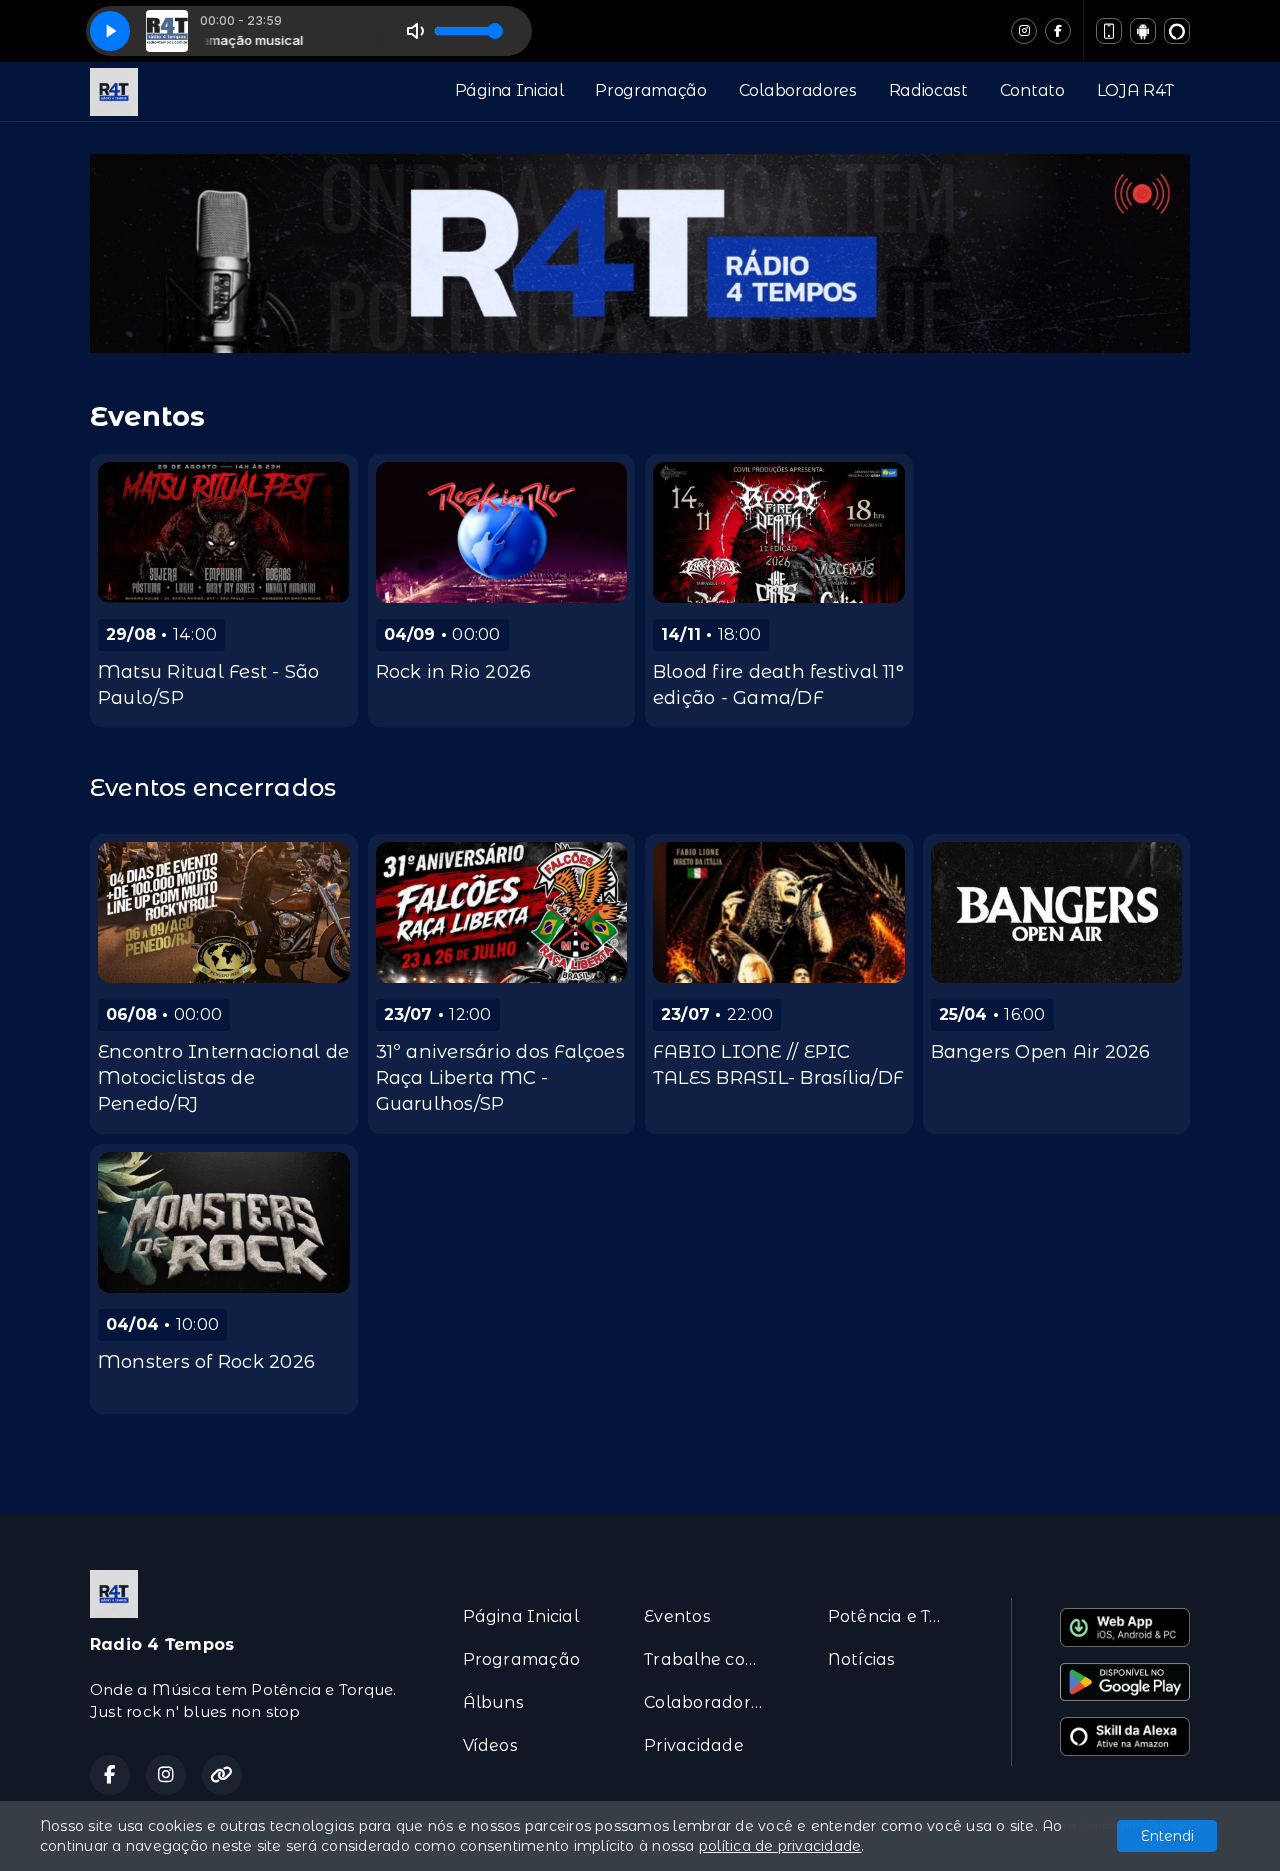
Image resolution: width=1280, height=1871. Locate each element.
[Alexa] (1177, 31)
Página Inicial (509, 90)
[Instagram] (1024, 31)
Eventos (677, 1616)
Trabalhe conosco (711, 1659)
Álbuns (493, 1702)
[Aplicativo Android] (1143, 31)
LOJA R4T (1135, 90)
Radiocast (928, 90)
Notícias (862, 1659)
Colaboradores (798, 90)
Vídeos (490, 1745)
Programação (650, 90)
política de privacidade (780, 1846)
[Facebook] (1058, 31)
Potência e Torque (895, 1616)
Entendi (1167, 1836)
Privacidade (694, 1745)
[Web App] (1109, 31)
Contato (1032, 90)
